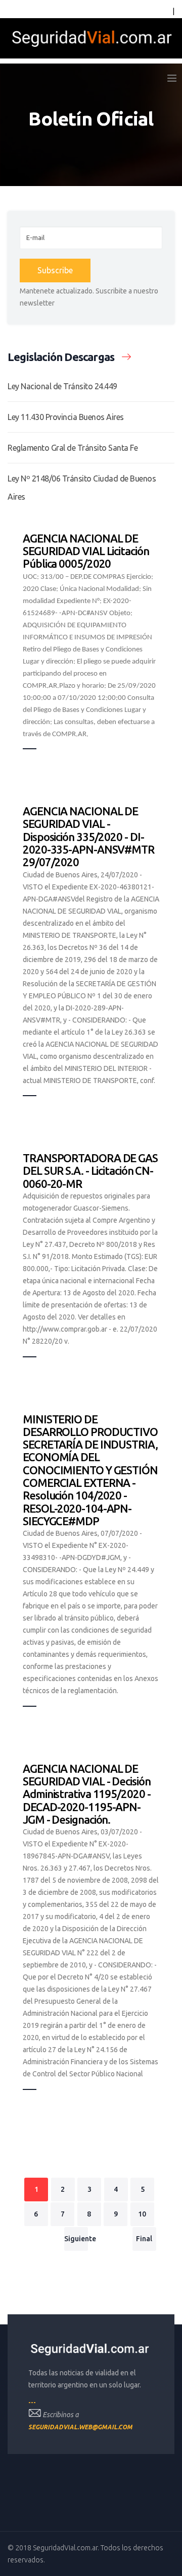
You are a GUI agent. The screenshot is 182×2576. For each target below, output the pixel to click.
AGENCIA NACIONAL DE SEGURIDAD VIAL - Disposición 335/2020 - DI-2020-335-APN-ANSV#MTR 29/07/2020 (88, 836)
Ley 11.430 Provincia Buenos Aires (66, 417)
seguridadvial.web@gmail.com (80, 2427)
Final (144, 2239)
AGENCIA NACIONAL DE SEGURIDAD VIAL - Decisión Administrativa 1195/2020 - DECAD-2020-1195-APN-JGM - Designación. (87, 1794)
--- (32, 2402)
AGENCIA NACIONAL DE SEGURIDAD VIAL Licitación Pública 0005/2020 (86, 551)
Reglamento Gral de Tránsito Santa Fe (73, 448)
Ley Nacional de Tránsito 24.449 (62, 386)
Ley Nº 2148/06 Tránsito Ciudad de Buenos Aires (82, 488)
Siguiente (76, 2239)
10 (142, 2214)
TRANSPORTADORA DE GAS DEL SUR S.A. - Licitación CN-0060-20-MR (90, 1171)
